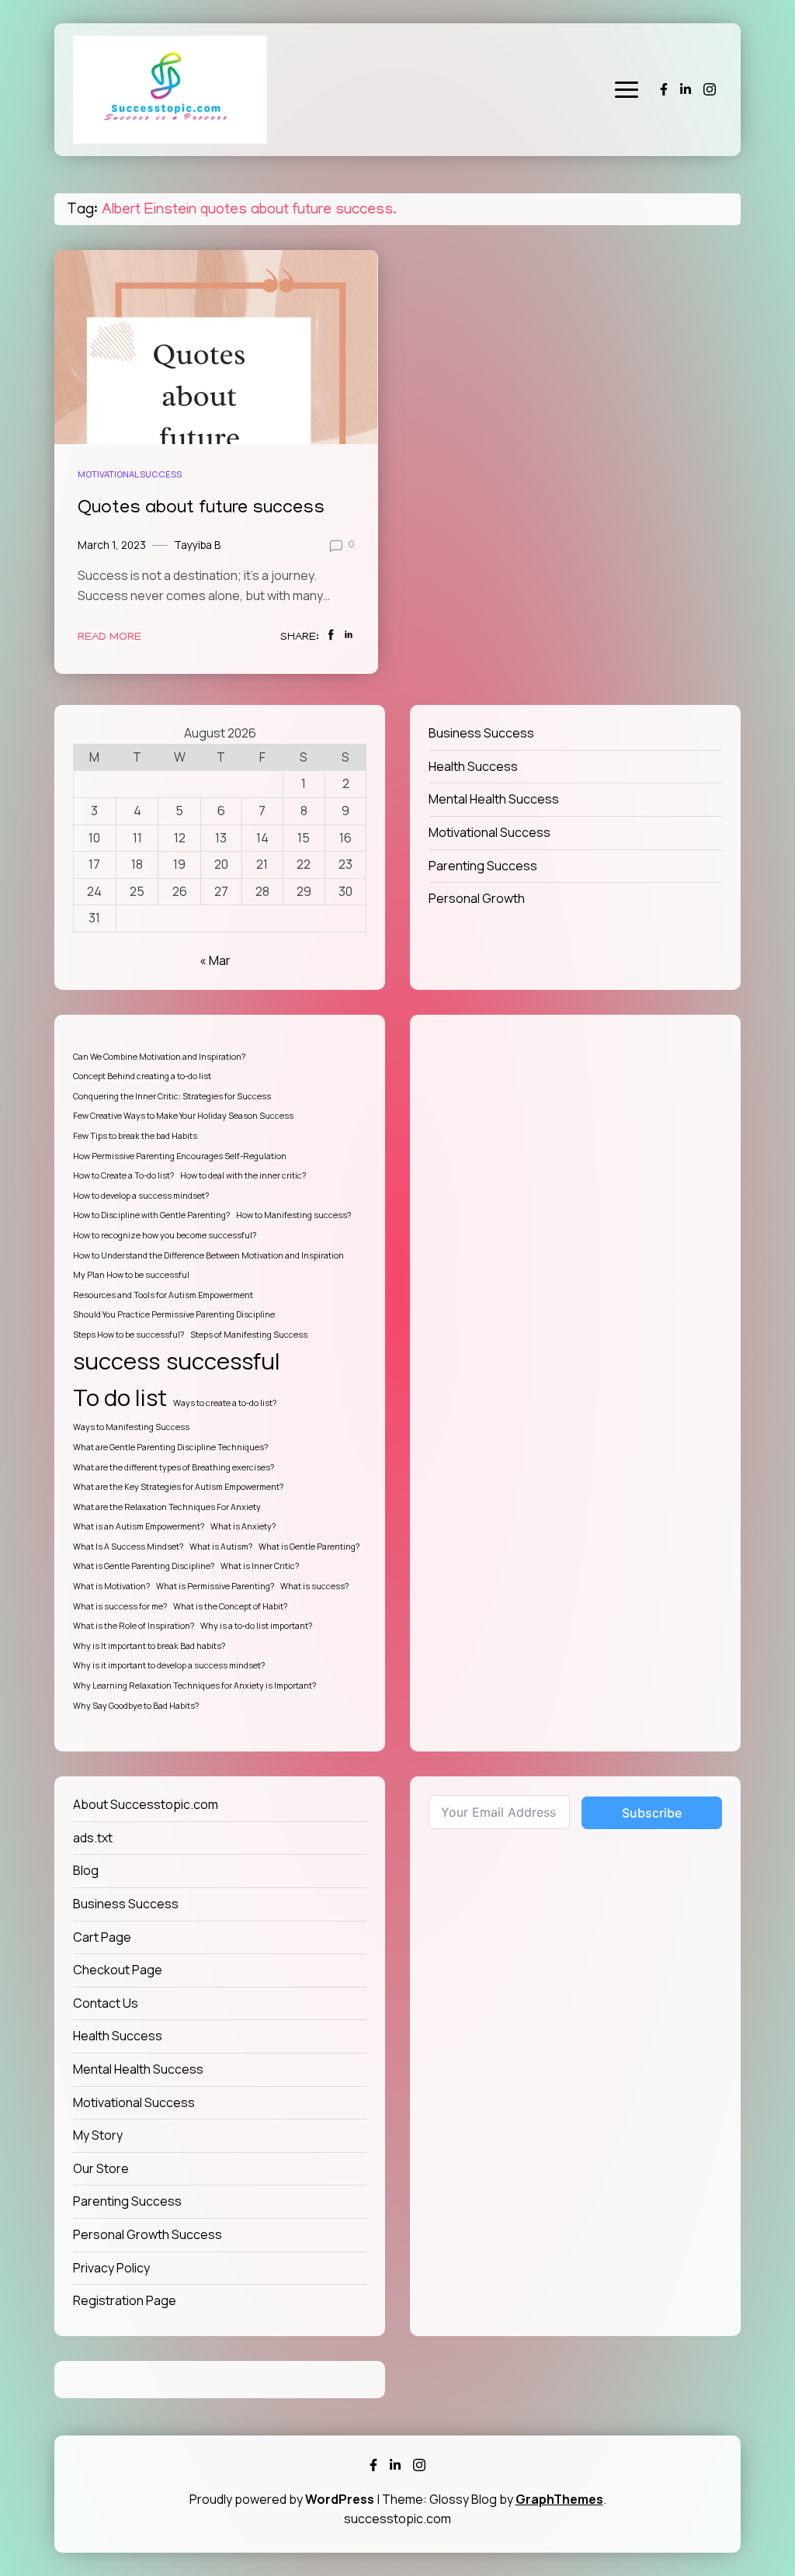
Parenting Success (483, 866)
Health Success (473, 766)
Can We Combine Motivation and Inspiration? (159, 1057)
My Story (98, 2135)
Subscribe (652, 1813)
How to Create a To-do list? (123, 1175)
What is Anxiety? (243, 1526)
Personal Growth (477, 898)
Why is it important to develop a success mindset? (169, 1665)
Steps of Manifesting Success (249, 1335)
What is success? (314, 1586)
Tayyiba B (197, 545)
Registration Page (125, 2300)
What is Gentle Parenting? (309, 1547)
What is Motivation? (111, 1586)
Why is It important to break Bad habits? (149, 1646)
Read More (109, 637)
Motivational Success (130, 474)
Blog (86, 1870)
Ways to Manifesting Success (131, 1427)
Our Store (101, 2168)
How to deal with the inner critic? (243, 1175)
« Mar (215, 960)
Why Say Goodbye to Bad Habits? (136, 1706)
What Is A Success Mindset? (128, 1547)
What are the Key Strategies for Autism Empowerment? (178, 1487)
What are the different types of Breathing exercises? (174, 1467)
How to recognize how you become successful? (165, 1235)
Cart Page (102, 1937)
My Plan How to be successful (131, 1275)
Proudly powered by (282, 2499)
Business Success (481, 733)
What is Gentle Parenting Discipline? (144, 1566)
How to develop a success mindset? (141, 1196)
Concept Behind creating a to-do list (142, 1076)
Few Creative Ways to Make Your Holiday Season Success (183, 1116)
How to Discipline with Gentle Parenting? (151, 1215)
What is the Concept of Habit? (230, 1606)
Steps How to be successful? (128, 1335)
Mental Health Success (494, 799)
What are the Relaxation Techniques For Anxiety (167, 1507)
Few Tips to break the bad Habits (135, 1136)
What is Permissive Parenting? (215, 1586)
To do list (120, 1397)
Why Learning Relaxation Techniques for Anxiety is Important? (194, 1686)
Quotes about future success (201, 509)
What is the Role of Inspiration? (134, 1626)
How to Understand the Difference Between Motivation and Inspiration (208, 1255)
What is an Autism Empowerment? (139, 1526)
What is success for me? (120, 1606)
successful (223, 1361)
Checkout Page (118, 1970)
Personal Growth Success (148, 2234)
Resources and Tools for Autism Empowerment (163, 1295)
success (116, 1361)
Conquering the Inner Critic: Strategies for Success (172, 1096)
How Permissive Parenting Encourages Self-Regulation (180, 1156)
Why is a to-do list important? (256, 1626)
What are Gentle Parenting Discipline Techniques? (170, 1447)
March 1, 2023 (112, 545)
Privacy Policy (111, 2268)
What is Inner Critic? (260, 1566)
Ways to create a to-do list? (225, 1403)
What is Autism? (221, 1547)
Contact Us (106, 2003)
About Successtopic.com (146, 1804)
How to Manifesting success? (293, 1215)
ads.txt (93, 1838)
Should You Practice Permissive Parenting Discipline (174, 1314)
